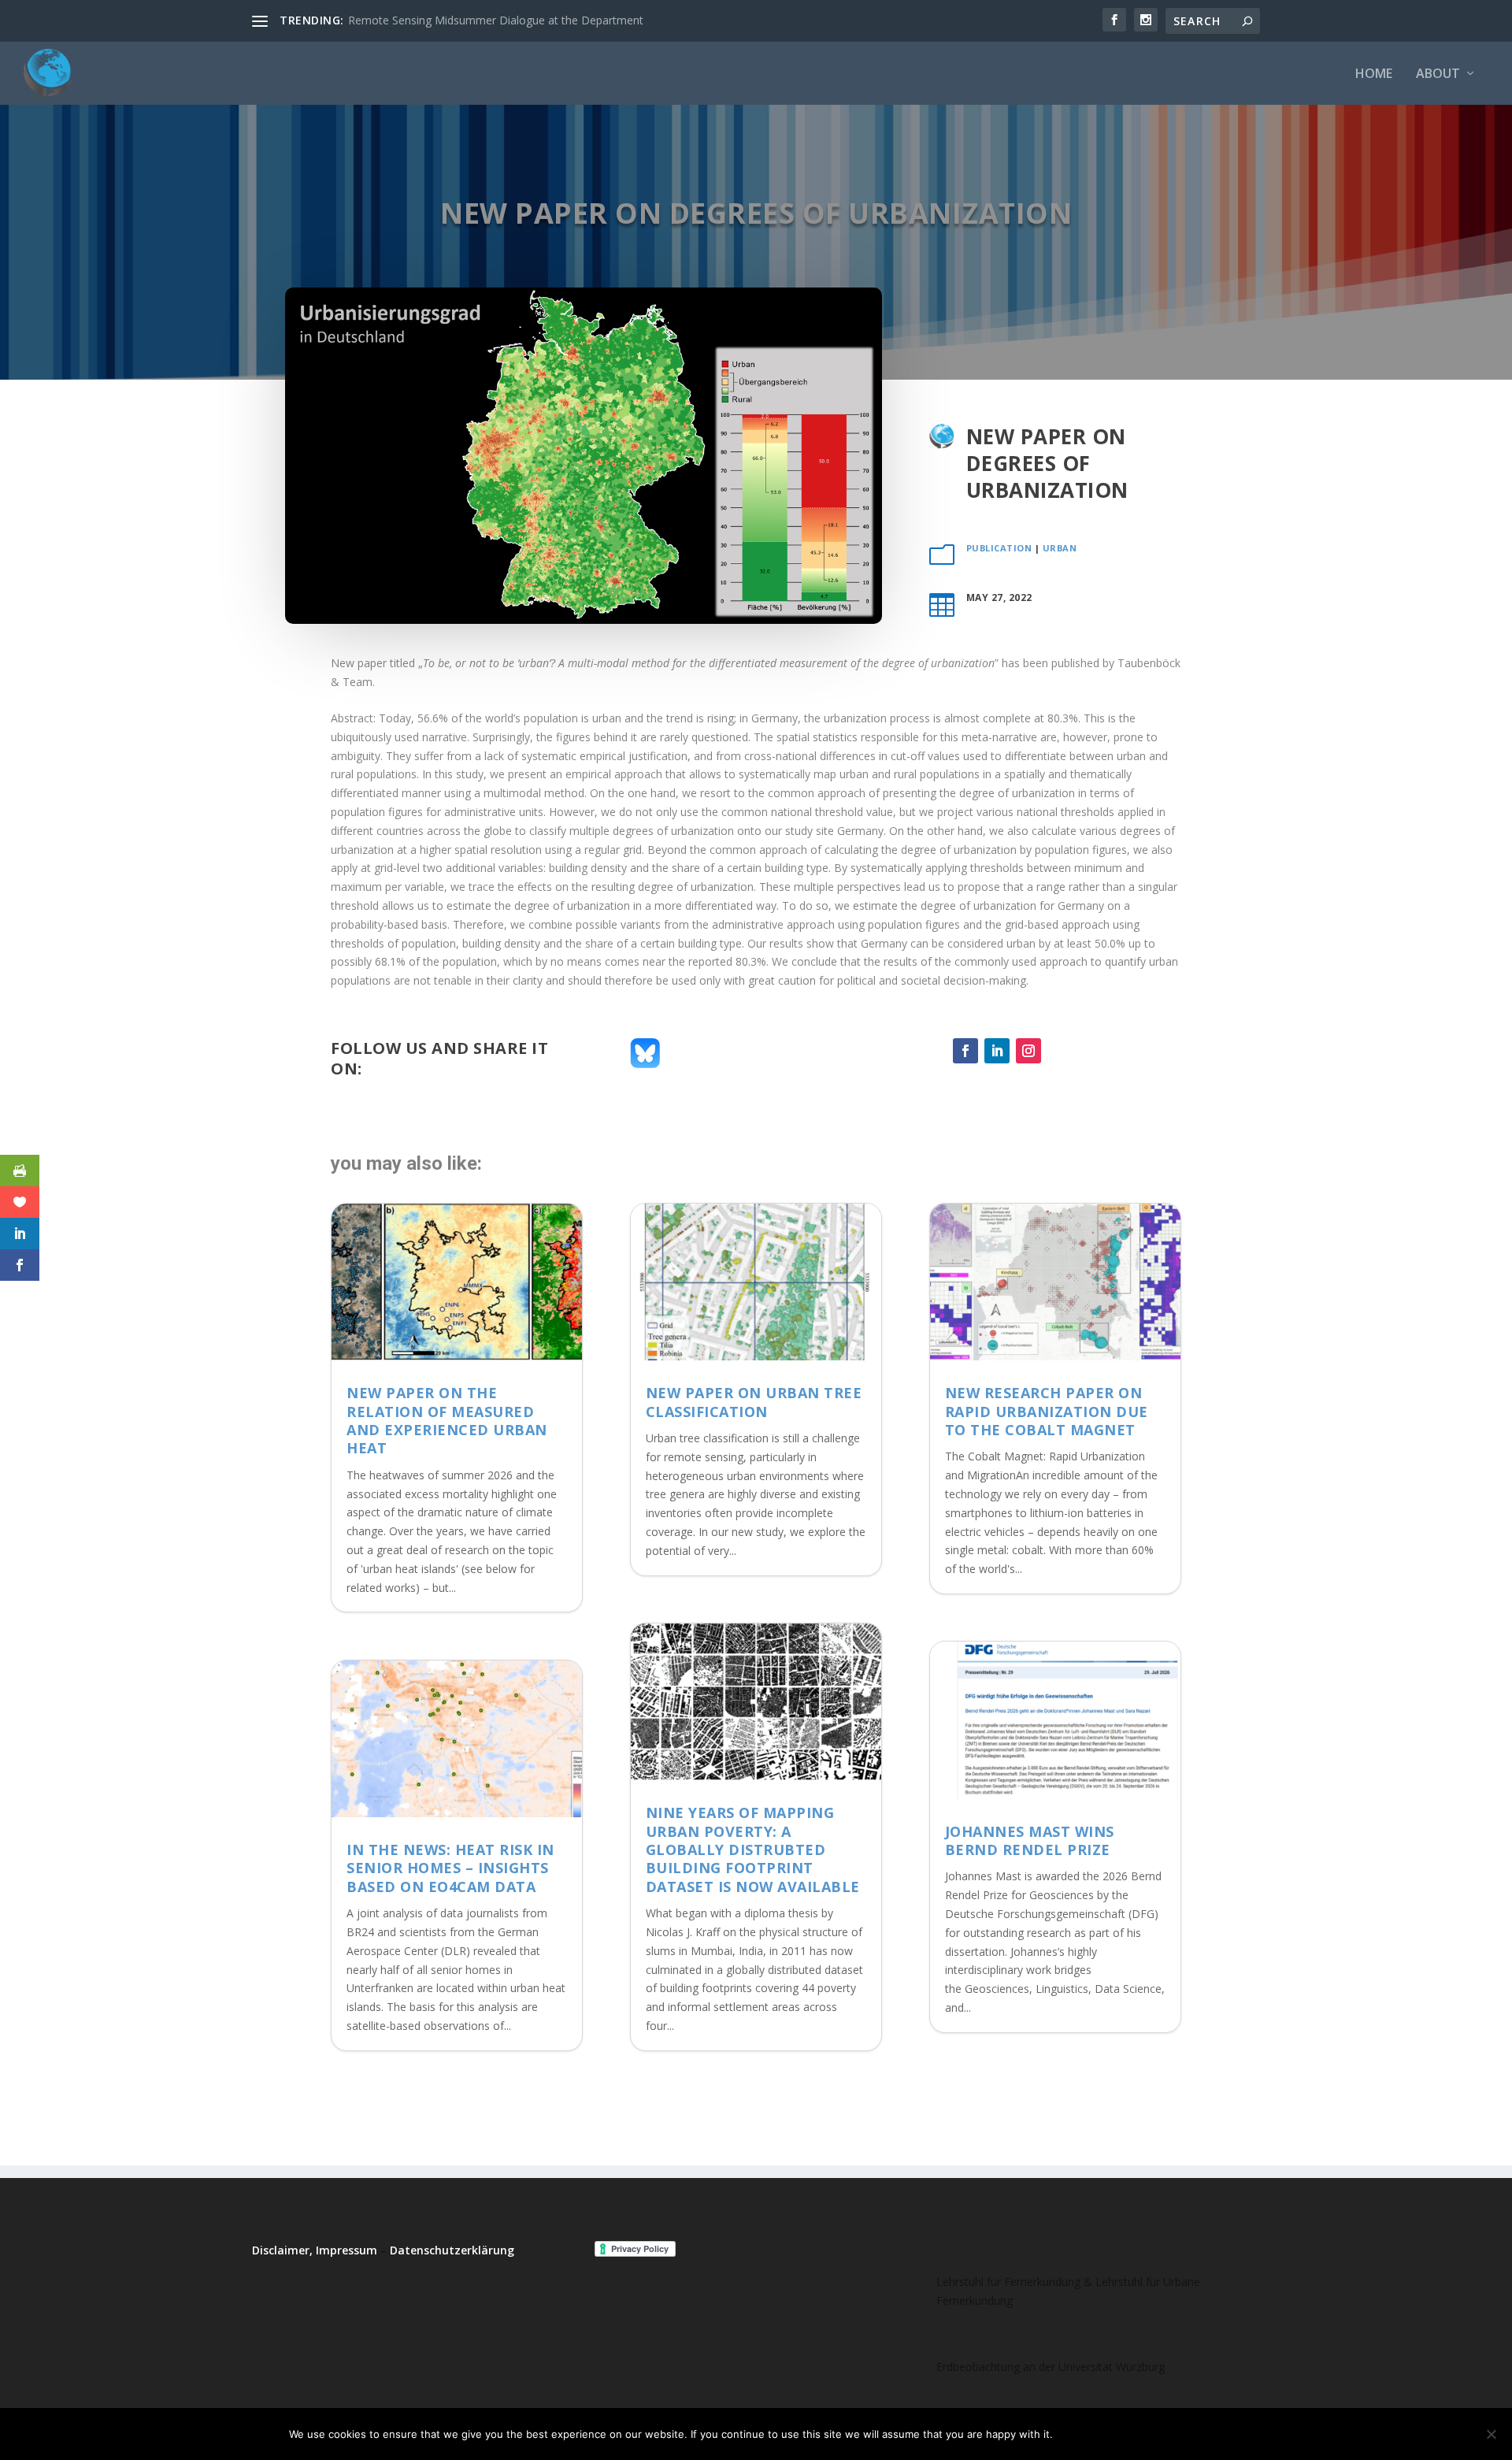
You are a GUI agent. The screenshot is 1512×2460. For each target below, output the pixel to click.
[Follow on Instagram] (1028, 1051)
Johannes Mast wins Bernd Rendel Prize (1030, 1840)
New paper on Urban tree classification (754, 1402)
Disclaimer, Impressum (315, 2250)
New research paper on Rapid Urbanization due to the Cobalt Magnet (1047, 1411)
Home (1374, 74)
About (1438, 74)
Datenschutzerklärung (452, 2250)
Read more (1184, 2434)
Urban (1060, 548)
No (1120, 2434)
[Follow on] (1060, 1051)
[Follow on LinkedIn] (997, 1051)
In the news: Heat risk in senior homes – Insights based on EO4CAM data (450, 1868)
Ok (1078, 2434)
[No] (1491, 2434)
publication (999, 548)
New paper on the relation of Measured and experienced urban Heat (447, 1420)
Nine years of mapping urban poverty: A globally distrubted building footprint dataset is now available (753, 1850)
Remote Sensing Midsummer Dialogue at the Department (496, 20)
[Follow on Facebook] (965, 1051)
